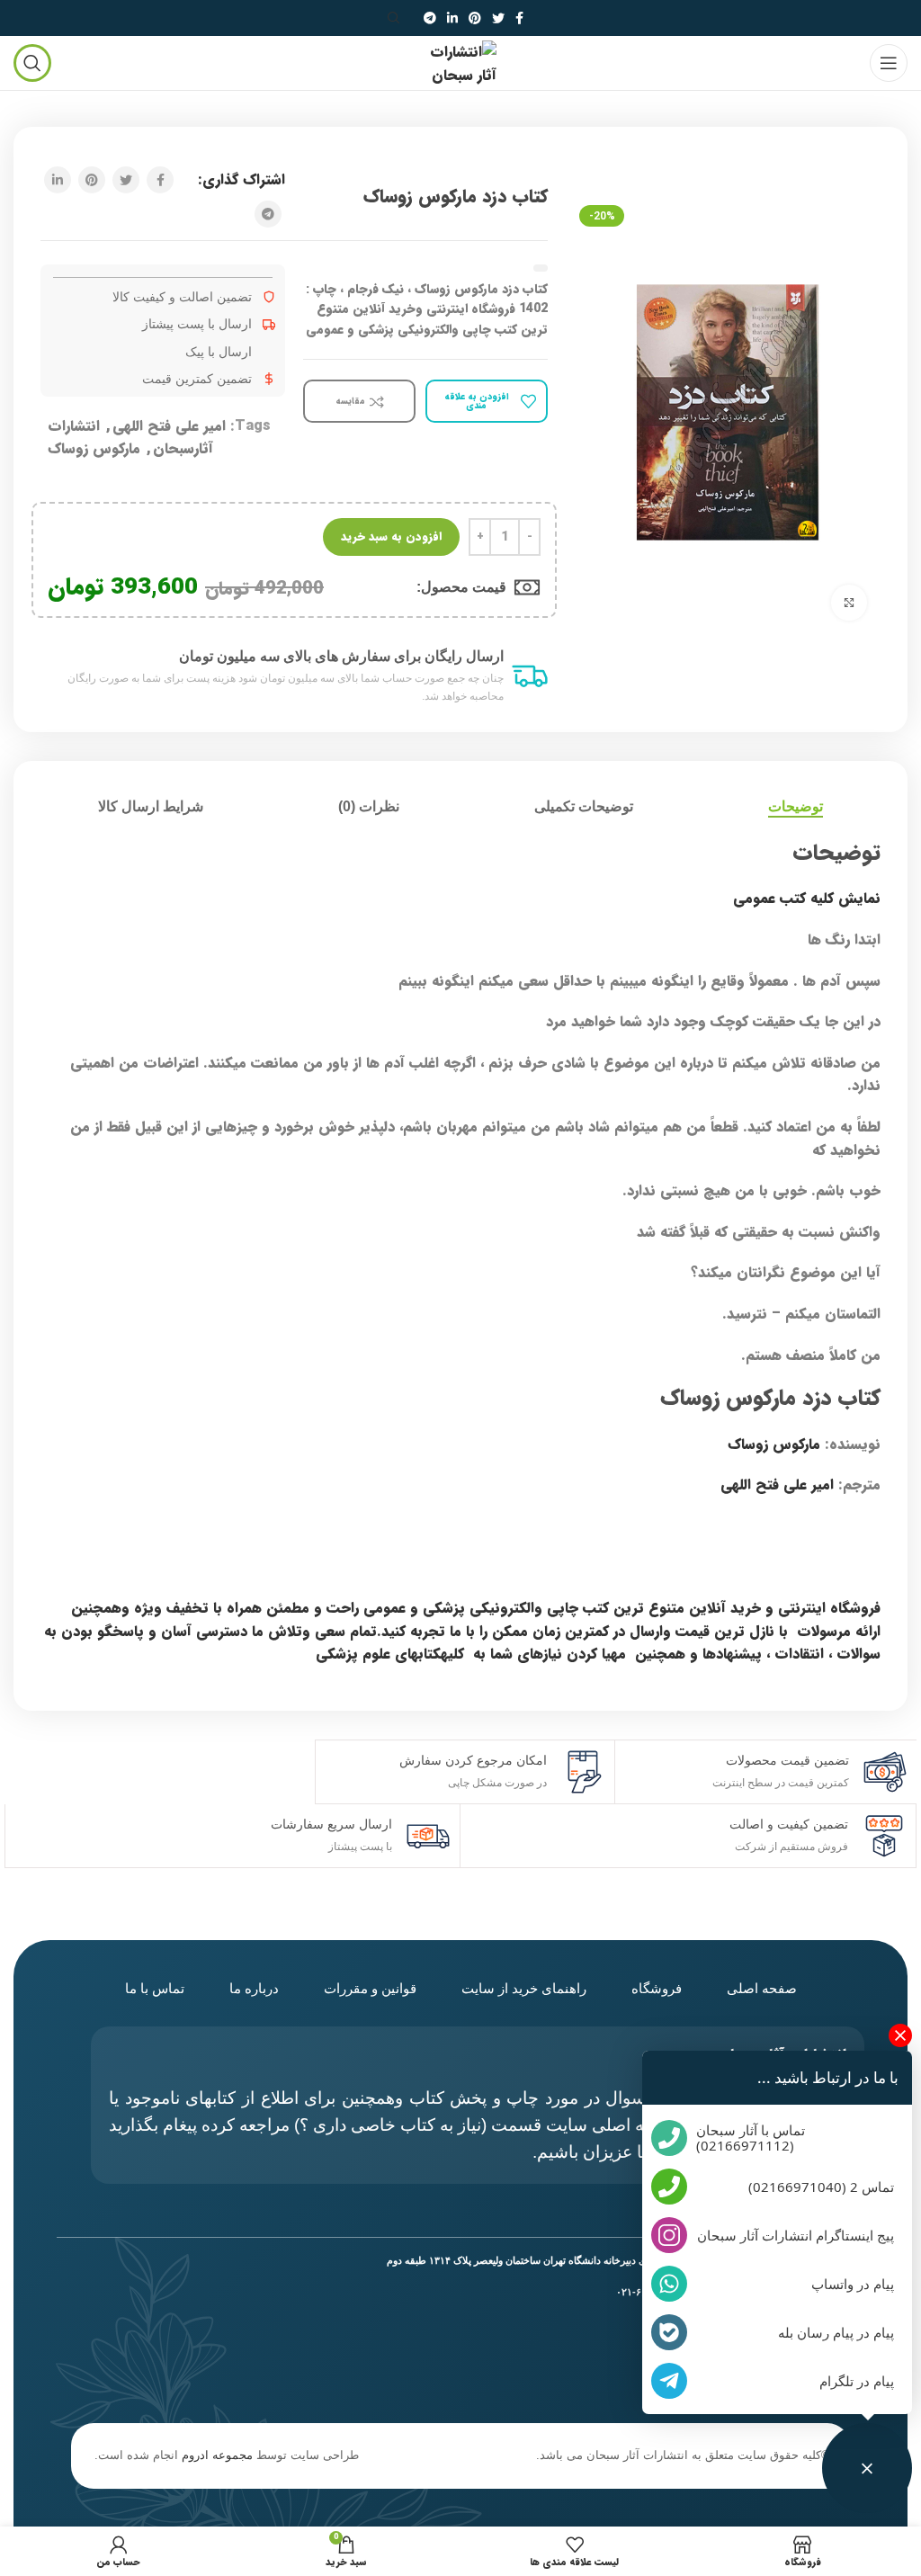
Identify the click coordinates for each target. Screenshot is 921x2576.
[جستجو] (397, 18)
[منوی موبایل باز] (889, 63)
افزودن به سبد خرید (391, 537)
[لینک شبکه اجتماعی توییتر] (498, 18)
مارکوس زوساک (94, 448)
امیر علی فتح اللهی (169, 426)
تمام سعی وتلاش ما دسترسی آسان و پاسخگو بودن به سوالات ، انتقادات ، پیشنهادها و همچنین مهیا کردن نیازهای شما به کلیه (462, 1643)
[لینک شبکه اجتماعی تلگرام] (430, 18)
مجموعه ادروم (217, 2455)
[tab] (796, 806)
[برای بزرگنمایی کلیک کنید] (849, 603)
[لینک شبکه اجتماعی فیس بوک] (519, 18)
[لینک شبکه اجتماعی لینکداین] (452, 18)
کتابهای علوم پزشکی (378, 1654)
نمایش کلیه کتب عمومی (805, 898)
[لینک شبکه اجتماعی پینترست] (475, 18)
